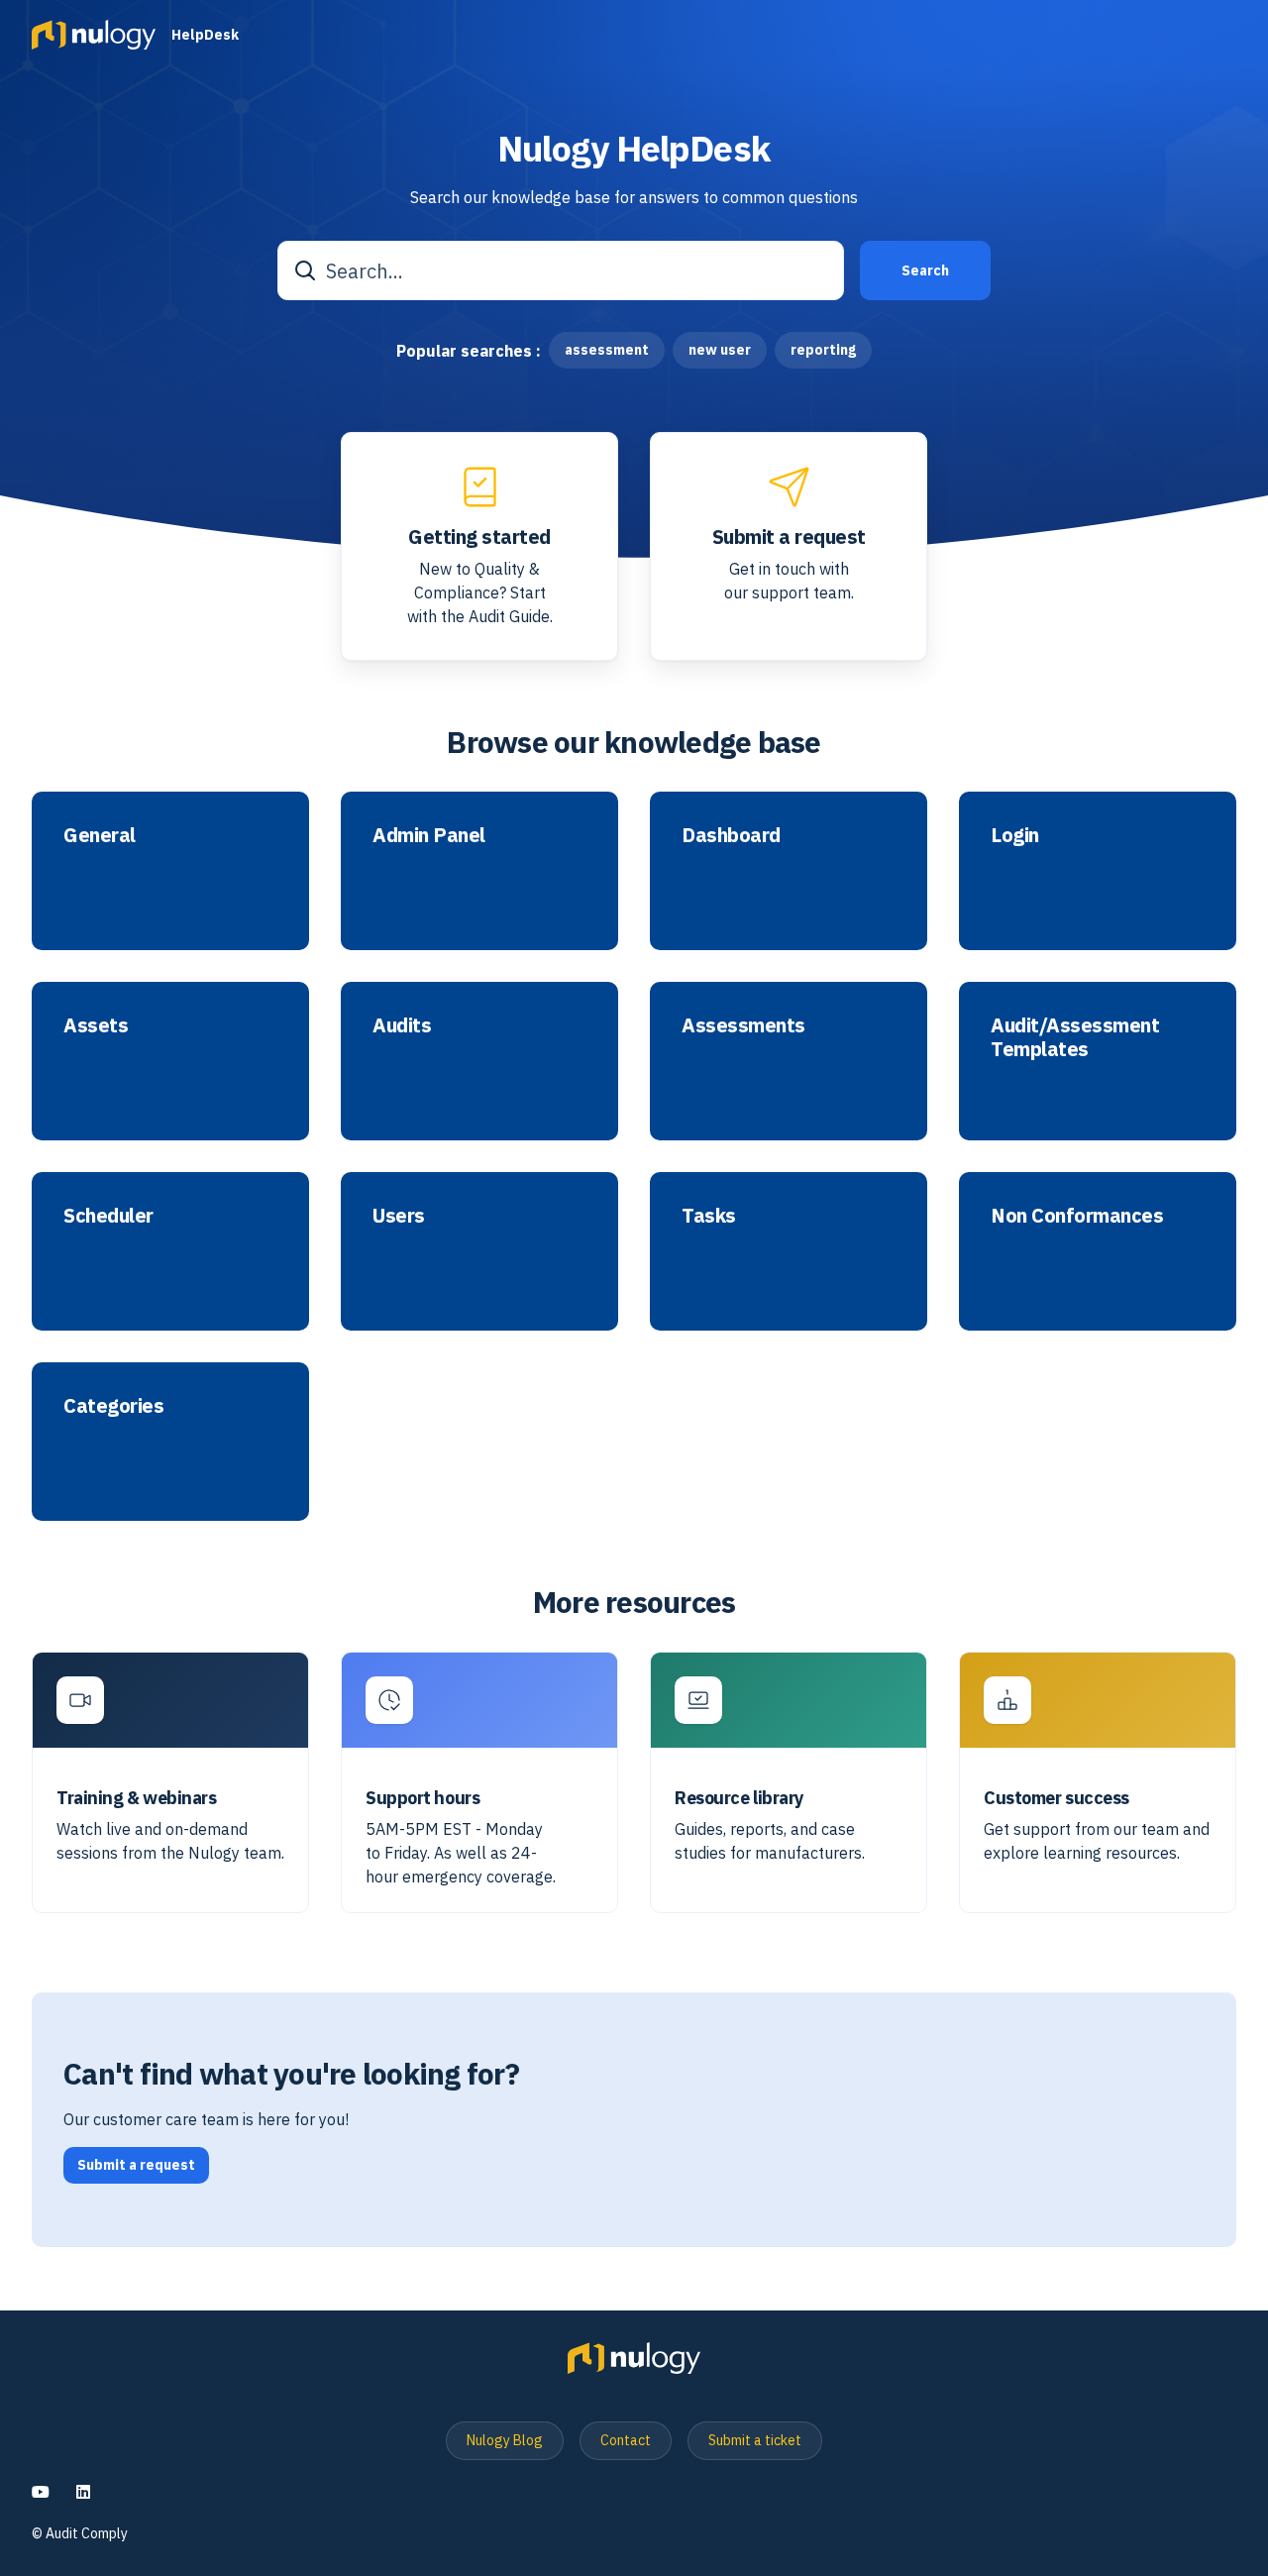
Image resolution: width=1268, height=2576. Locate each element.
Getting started (479, 537)
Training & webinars (136, 1798)
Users (399, 1216)
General (100, 835)
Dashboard (731, 835)
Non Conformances (1077, 1216)
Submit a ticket (755, 2440)
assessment (607, 350)
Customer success (1057, 1798)
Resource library (740, 1798)
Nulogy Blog (505, 2440)
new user (720, 350)
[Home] (94, 35)
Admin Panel (429, 835)
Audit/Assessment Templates (1075, 1037)
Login (1015, 835)
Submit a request (789, 537)
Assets (96, 1025)
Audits (402, 1025)
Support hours (423, 1798)
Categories (113, 1406)
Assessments (743, 1025)
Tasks (709, 1216)
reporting (823, 350)
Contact (626, 2440)
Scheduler (108, 1216)
